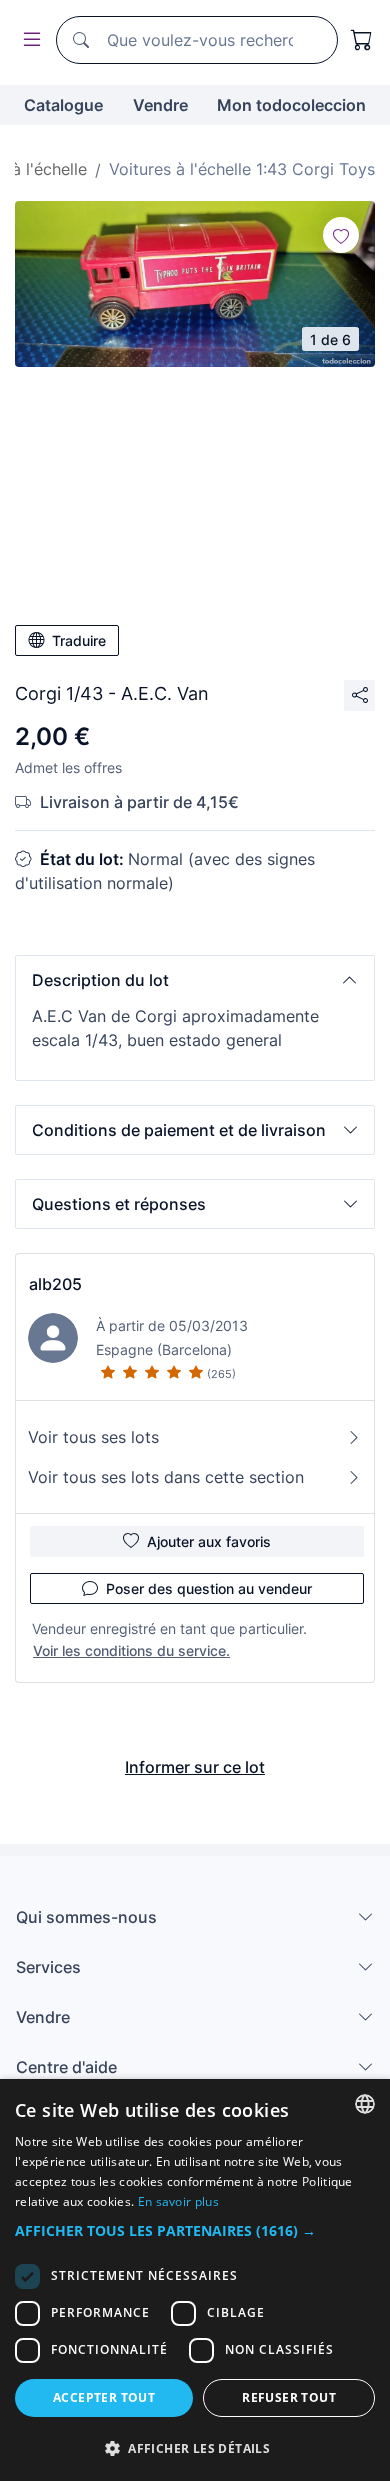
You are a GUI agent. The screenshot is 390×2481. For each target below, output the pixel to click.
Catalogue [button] (63, 105)
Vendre (160, 105)
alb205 (55, 1284)
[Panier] (362, 40)
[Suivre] (341, 235)
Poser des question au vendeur (209, 1588)
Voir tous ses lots (93, 1437)
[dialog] (195, 2280)
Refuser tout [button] (289, 2397)
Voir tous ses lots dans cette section (166, 1477)
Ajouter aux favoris (209, 1541)
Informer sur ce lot (195, 1767)
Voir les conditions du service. (131, 1650)
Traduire (79, 640)
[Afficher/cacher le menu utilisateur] (28, 40)
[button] (195, 980)
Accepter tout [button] (104, 2397)
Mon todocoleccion (291, 105)
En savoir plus (178, 2201)
